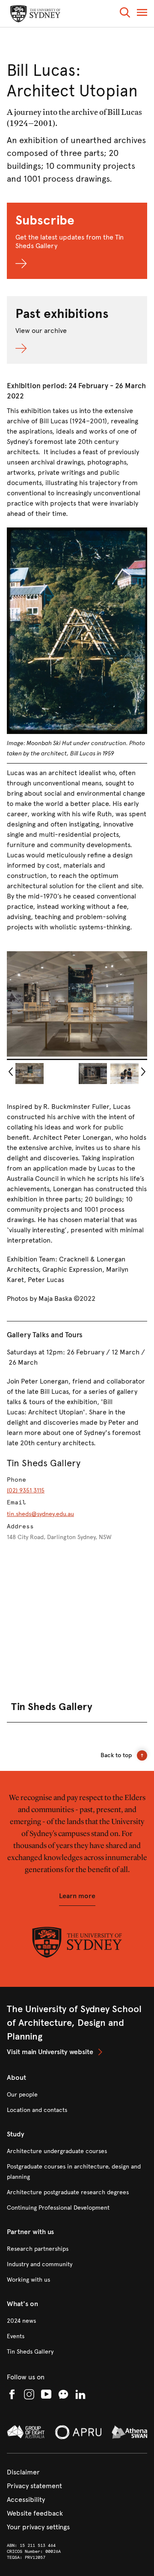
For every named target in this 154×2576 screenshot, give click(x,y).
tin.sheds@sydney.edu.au (40, 1514)
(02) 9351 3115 (26, 1490)
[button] (125, 14)
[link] (77, 2052)
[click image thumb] (30, 1074)
